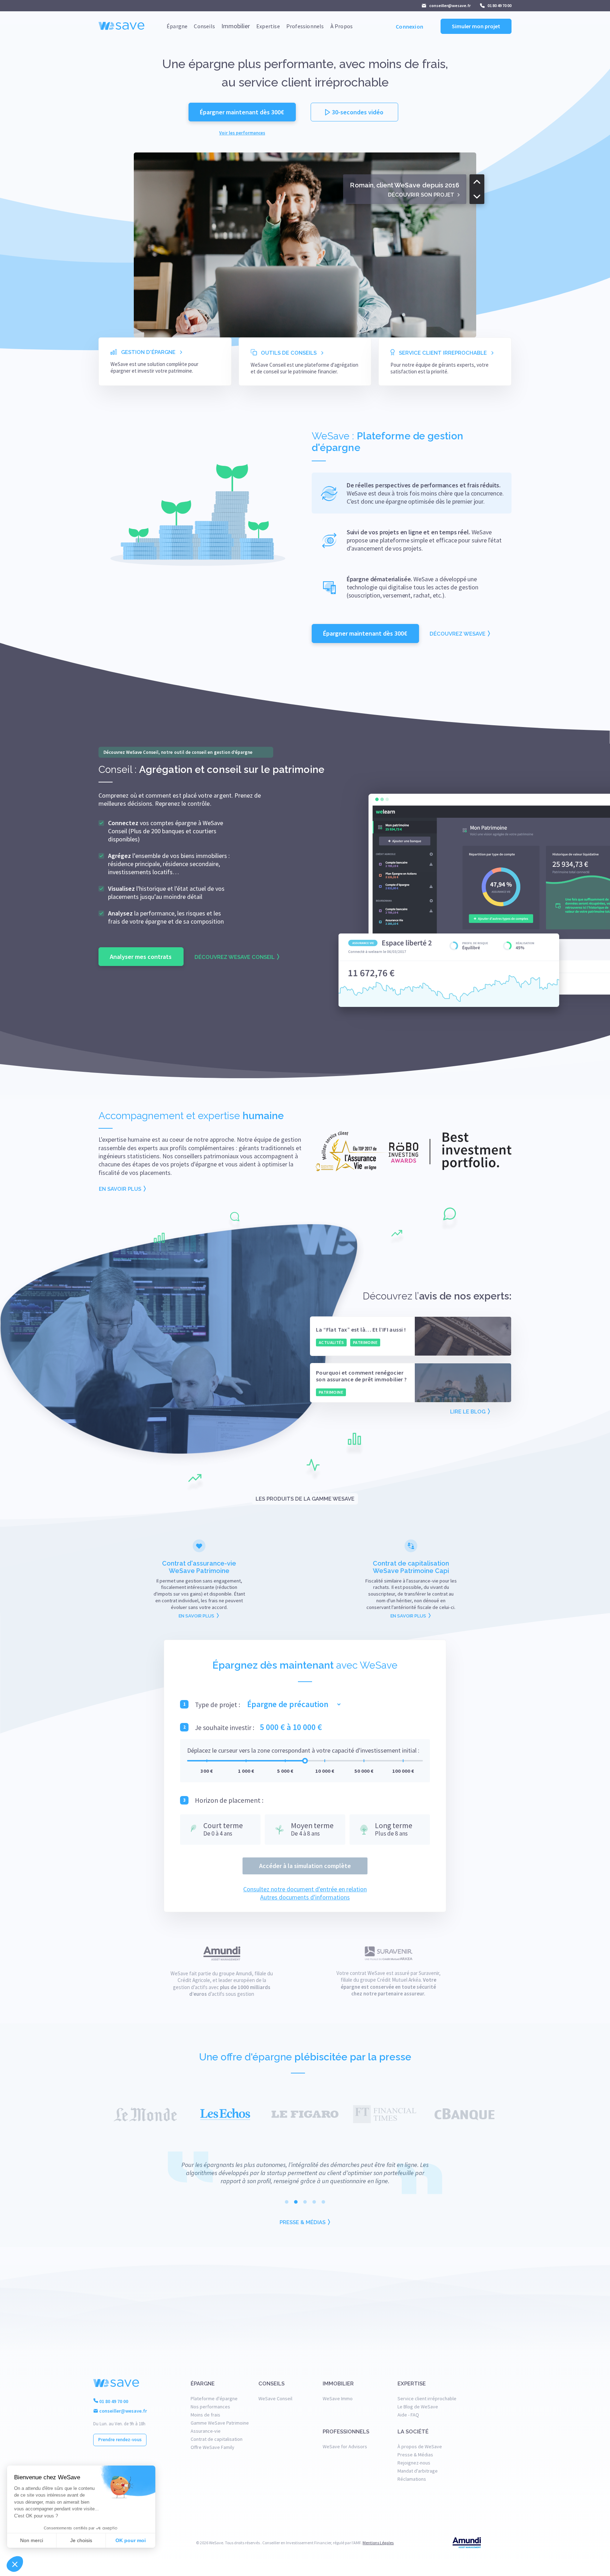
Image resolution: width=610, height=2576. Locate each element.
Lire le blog (468, 1412)
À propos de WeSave (420, 2446)
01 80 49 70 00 (499, 5)
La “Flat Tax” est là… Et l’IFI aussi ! (361, 1330)
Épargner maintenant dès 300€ (242, 112)
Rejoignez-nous (414, 2463)
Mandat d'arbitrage (418, 2471)
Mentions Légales (378, 2543)
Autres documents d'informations (305, 1897)
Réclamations (412, 2479)
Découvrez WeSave (457, 634)
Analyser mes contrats (141, 957)
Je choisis (81, 2540)
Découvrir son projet (421, 194)
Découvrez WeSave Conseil (235, 957)
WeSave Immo (338, 2398)
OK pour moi (131, 2540)
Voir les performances (242, 133)
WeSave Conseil (275, 2398)
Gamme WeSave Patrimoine (220, 2423)
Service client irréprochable (427, 2398)
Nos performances (210, 2407)
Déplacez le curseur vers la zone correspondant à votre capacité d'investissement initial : (303, 1750)
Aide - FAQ (408, 2415)
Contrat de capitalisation (217, 2439)
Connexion (409, 26)
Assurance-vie (206, 2431)
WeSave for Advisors (345, 2446)
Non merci (32, 2540)
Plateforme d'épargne (214, 2398)
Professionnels (305, 26)
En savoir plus (120, 1189)
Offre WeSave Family (213, 2447)
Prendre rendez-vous (120, 2440)
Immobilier (236, 26)
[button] (503, 2543)
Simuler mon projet (476, 26)
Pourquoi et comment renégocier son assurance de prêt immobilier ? (361, 1376)
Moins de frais (205, 2415)
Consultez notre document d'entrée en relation (305, 1889)
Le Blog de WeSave (418, 2407)
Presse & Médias (303, 2222)
